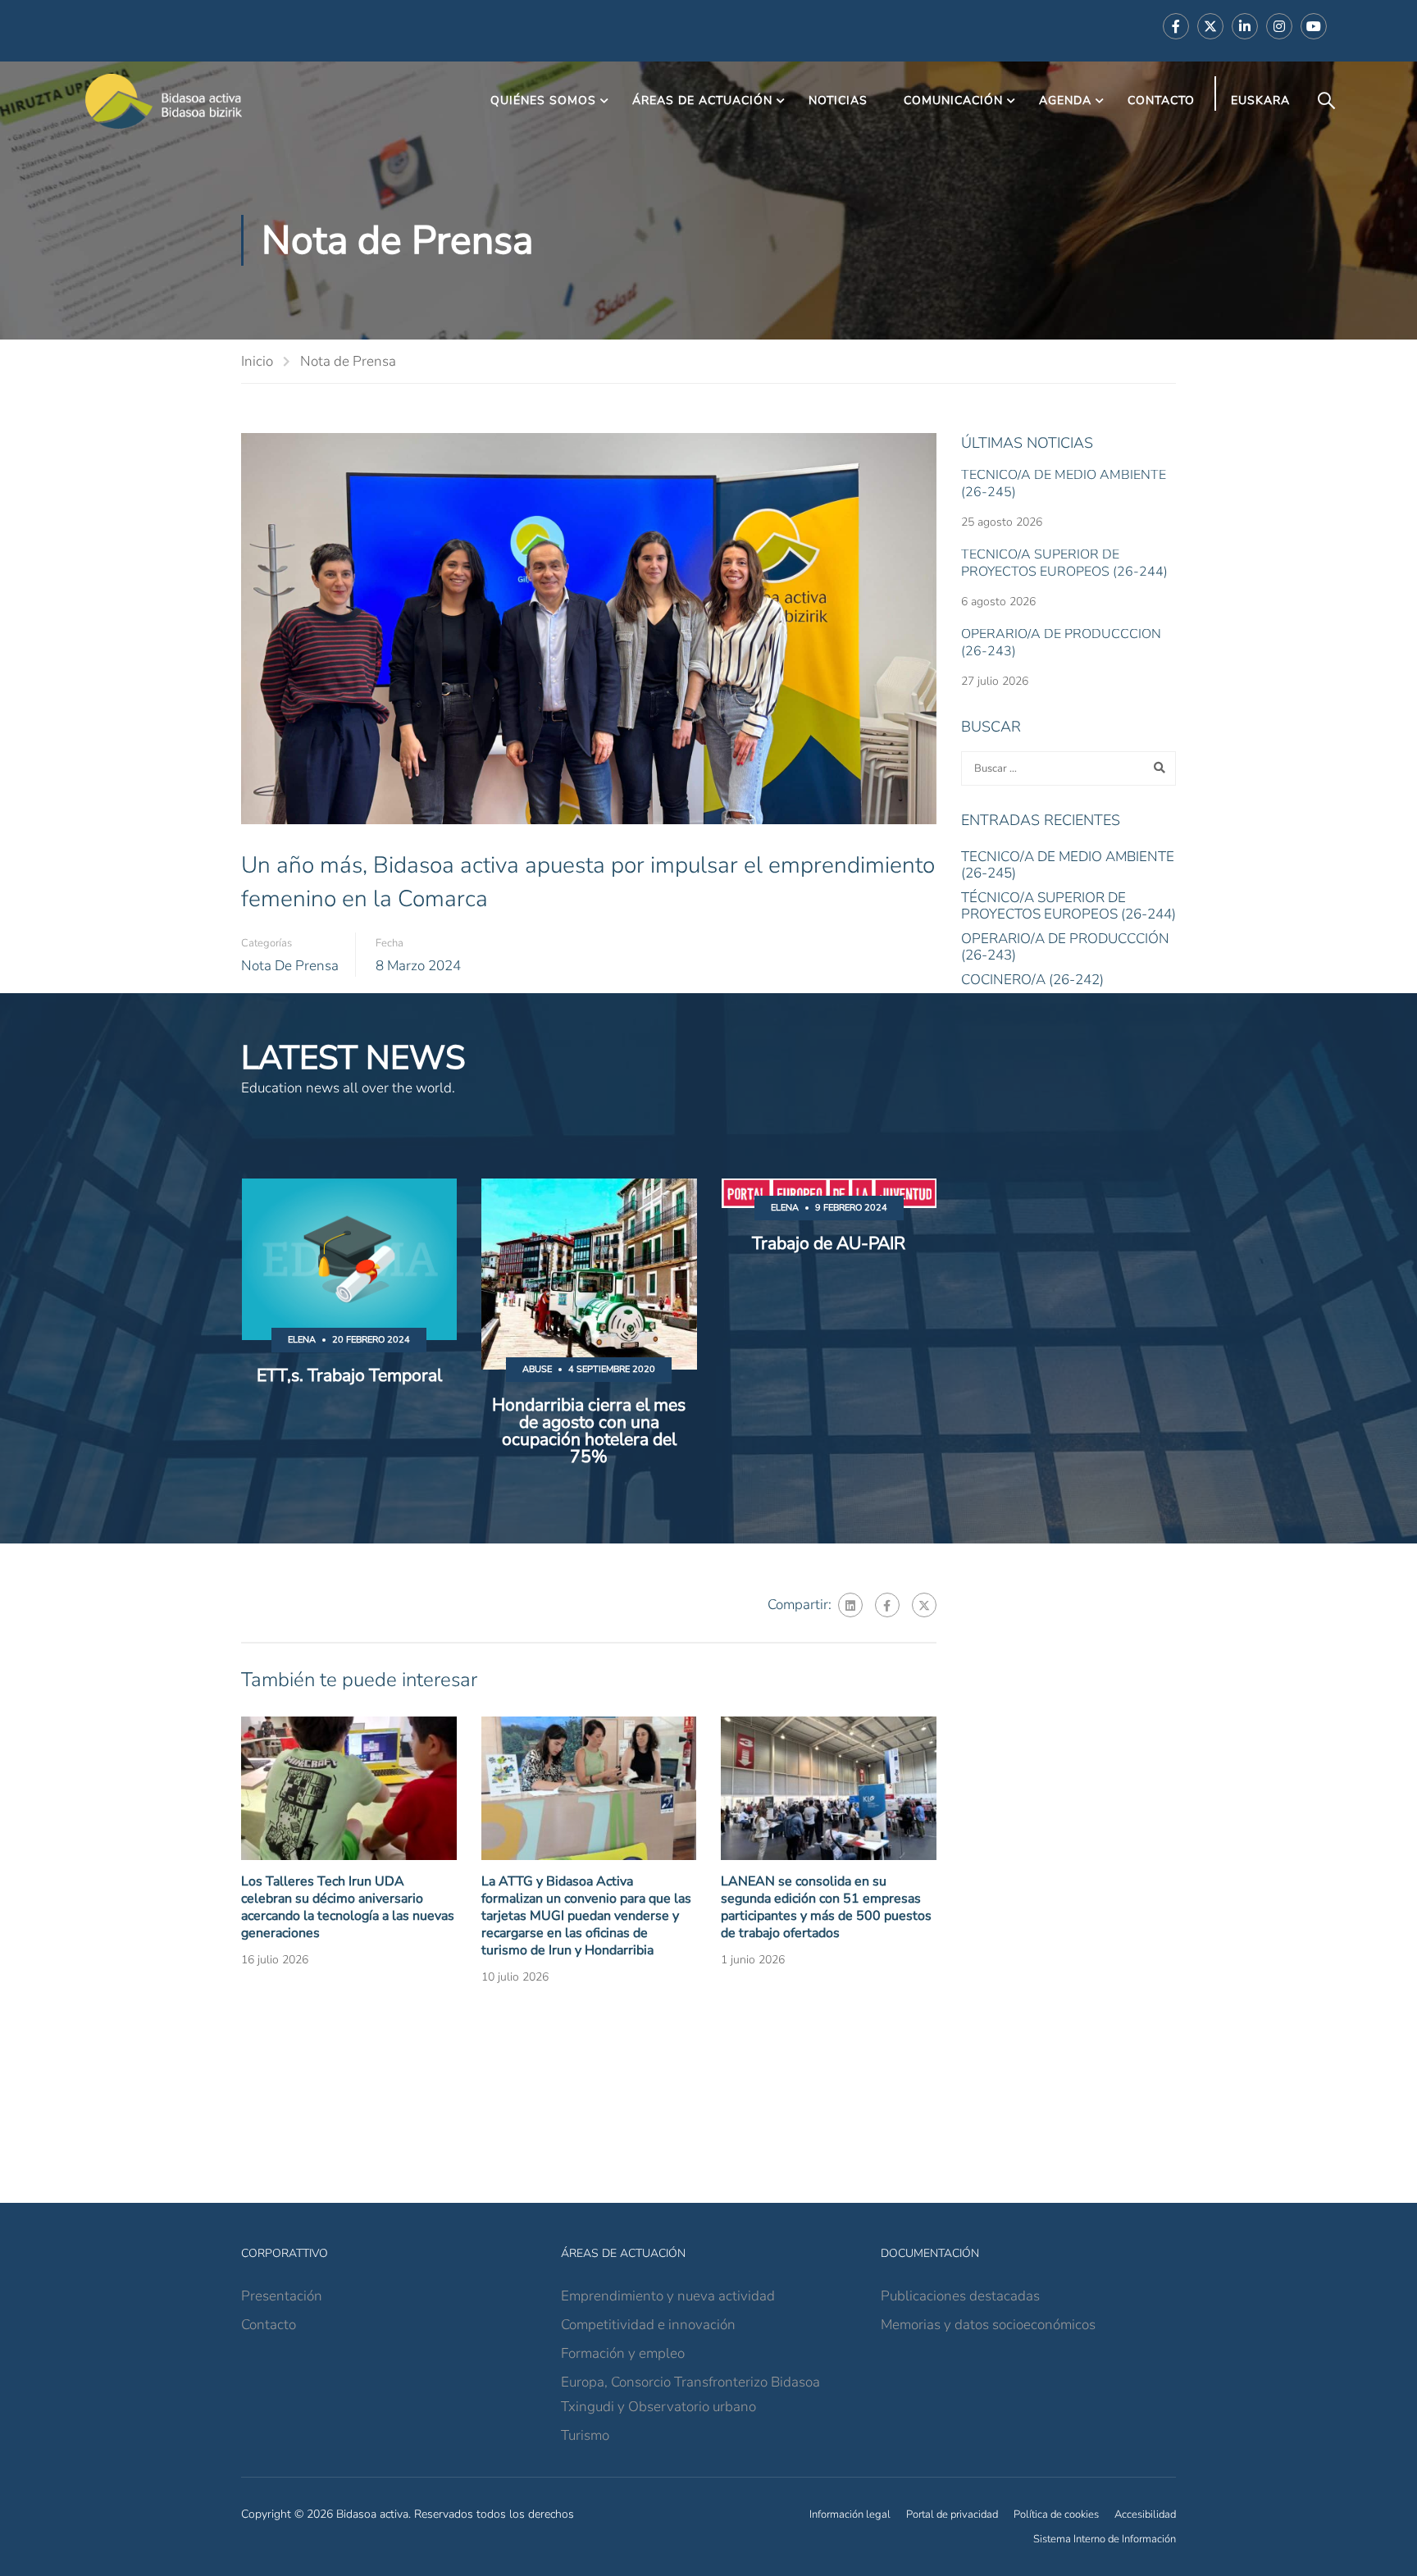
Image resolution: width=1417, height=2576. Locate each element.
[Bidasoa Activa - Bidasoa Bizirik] (164, 101)
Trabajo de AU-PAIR (829, 1244)
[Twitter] (924, 1605)
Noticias (838, 100)
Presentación (282, 2296)
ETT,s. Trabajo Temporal (349, 1376)
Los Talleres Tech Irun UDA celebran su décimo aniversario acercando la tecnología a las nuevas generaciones (348, 1907)
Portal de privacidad (952, 2514)
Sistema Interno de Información (1105, 2539)
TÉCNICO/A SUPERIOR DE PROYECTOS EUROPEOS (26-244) (1064, 563)
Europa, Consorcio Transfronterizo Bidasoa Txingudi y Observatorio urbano (690, 2394)
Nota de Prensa (348, 361)
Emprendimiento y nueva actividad (668, 2296)
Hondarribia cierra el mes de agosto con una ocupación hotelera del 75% (589, 1431)
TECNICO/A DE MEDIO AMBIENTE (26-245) (1064, 483)
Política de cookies (1056, 2514)
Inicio (257, 361)
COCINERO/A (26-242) (1032, 980)
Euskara (1260, 100)
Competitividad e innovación (648, 2325)
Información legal (850, 2514)
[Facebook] (887, 1605)
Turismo (585, 2435)
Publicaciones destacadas (960, 2296)
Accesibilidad (1145, 2514)
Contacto (1161, 100)
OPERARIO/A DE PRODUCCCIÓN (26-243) (1061, 643)
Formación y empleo (623, 2353)
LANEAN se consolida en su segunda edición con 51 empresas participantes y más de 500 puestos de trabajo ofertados (826, 1907)
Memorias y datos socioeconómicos (988, 2325)
